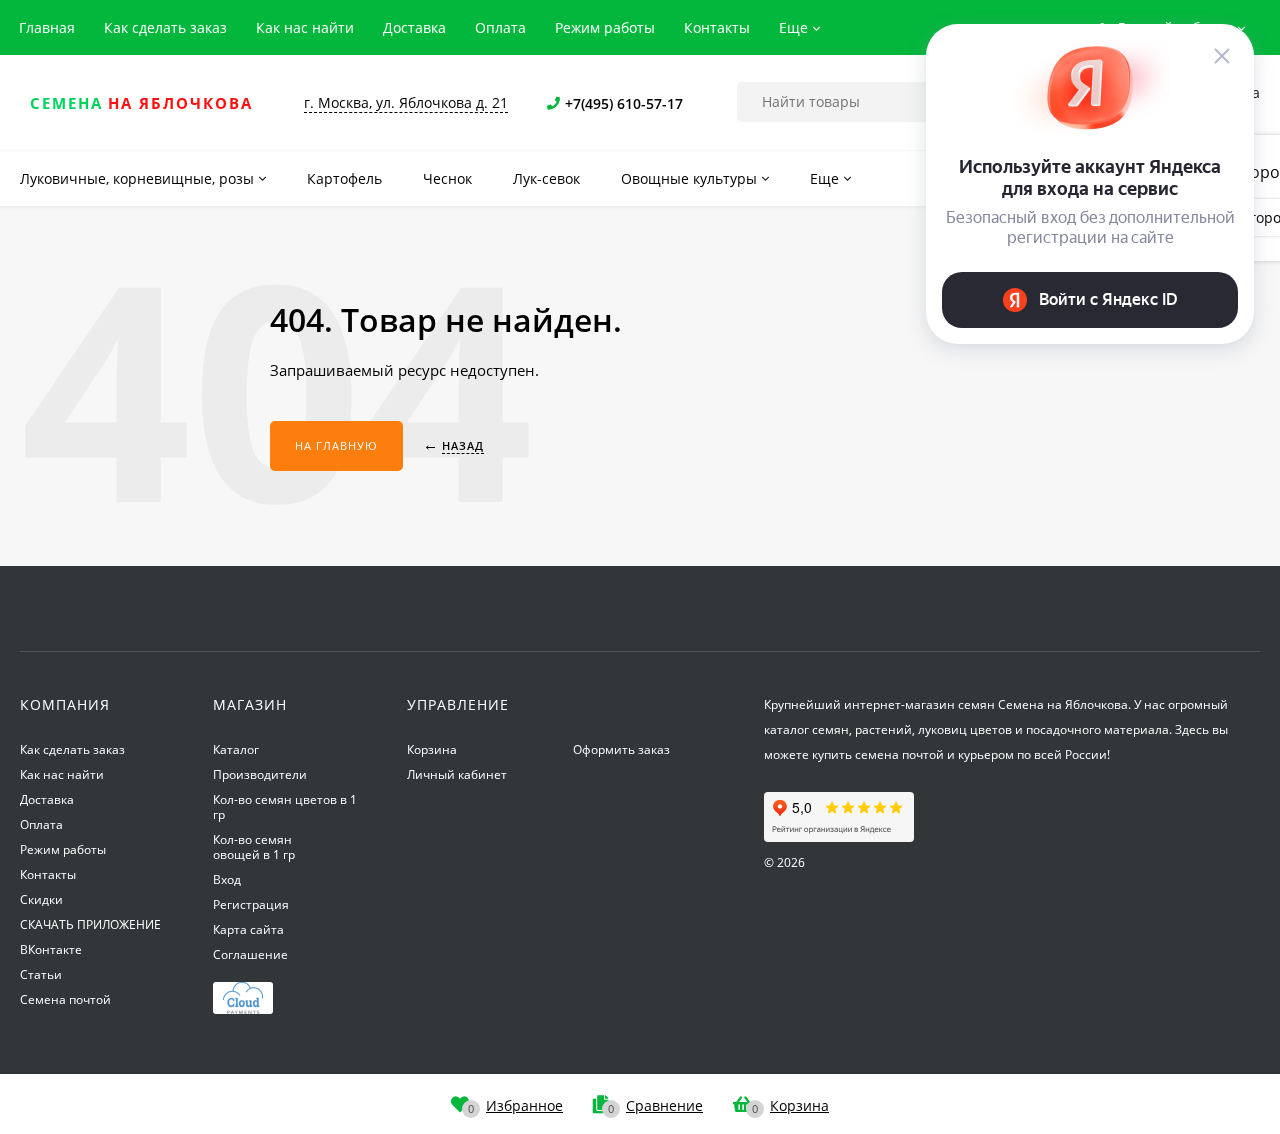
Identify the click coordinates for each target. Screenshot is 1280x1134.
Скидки (41, 899)
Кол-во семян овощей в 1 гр (254, 847)
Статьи (41, 974)
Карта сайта (248, 929)
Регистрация (251, 904)
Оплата (500, 27)
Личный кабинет (457, 774)
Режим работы (605, 27)
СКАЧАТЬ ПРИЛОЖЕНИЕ (90, 924)
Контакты (717, 27)
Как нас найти (305, 27)
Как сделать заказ (165, 27)
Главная (47, 27)
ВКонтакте (51, 949)
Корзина (432, 749)
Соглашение (250, 954)
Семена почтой (65, 999)
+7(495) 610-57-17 (624, 103)
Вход (227, 879)
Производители (260, 774)
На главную (336, 445)
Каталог (236, 749)
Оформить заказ (621, 749)
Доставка (414, 27)
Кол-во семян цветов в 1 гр (285, 807)
